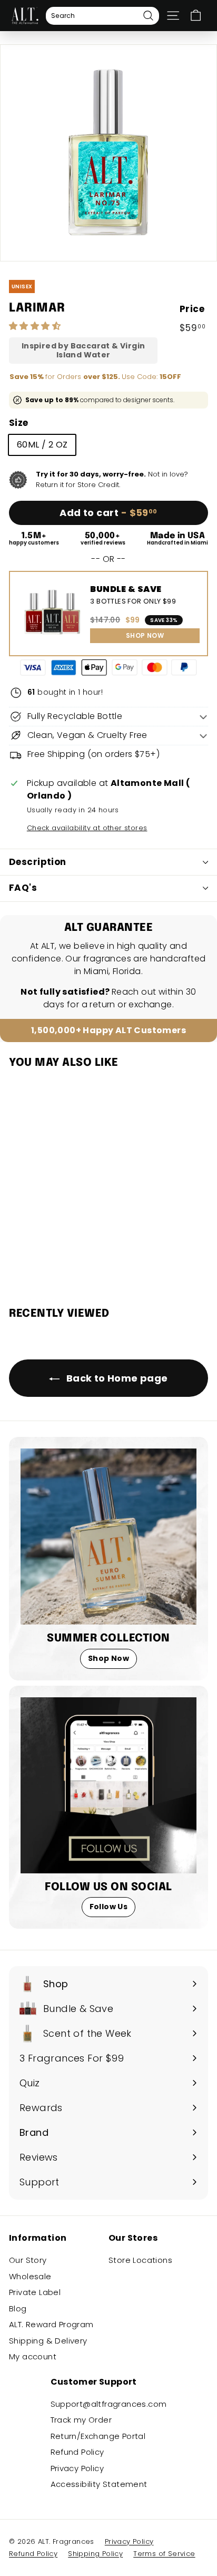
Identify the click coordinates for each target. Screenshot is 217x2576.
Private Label (35, 2292)
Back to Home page (116, 1378)
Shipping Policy (95, 2554)
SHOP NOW (145, 635)
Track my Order (81, 2420)
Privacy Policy (77, 2468)
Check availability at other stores (87, 828)
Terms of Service (164, 2554)
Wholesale (30, 2276)
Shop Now (108, 1658)
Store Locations (140, 2260)
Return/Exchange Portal (98, 2436)
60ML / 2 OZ (42, 445)
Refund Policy (77, 2452)
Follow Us (109, 1907)
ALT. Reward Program (51, 2324)
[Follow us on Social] (108, 1785)
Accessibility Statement (99, 2484)
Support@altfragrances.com (109, 2404)
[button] (36, 326)
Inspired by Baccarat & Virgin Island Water (83, 351)
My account (33, 2356)
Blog (18, 2308)
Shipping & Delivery (48, 2341)
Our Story (28, 2260)
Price (192, 309)
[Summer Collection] (108, 1537)
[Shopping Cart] (196, 16)
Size (19, 423)
